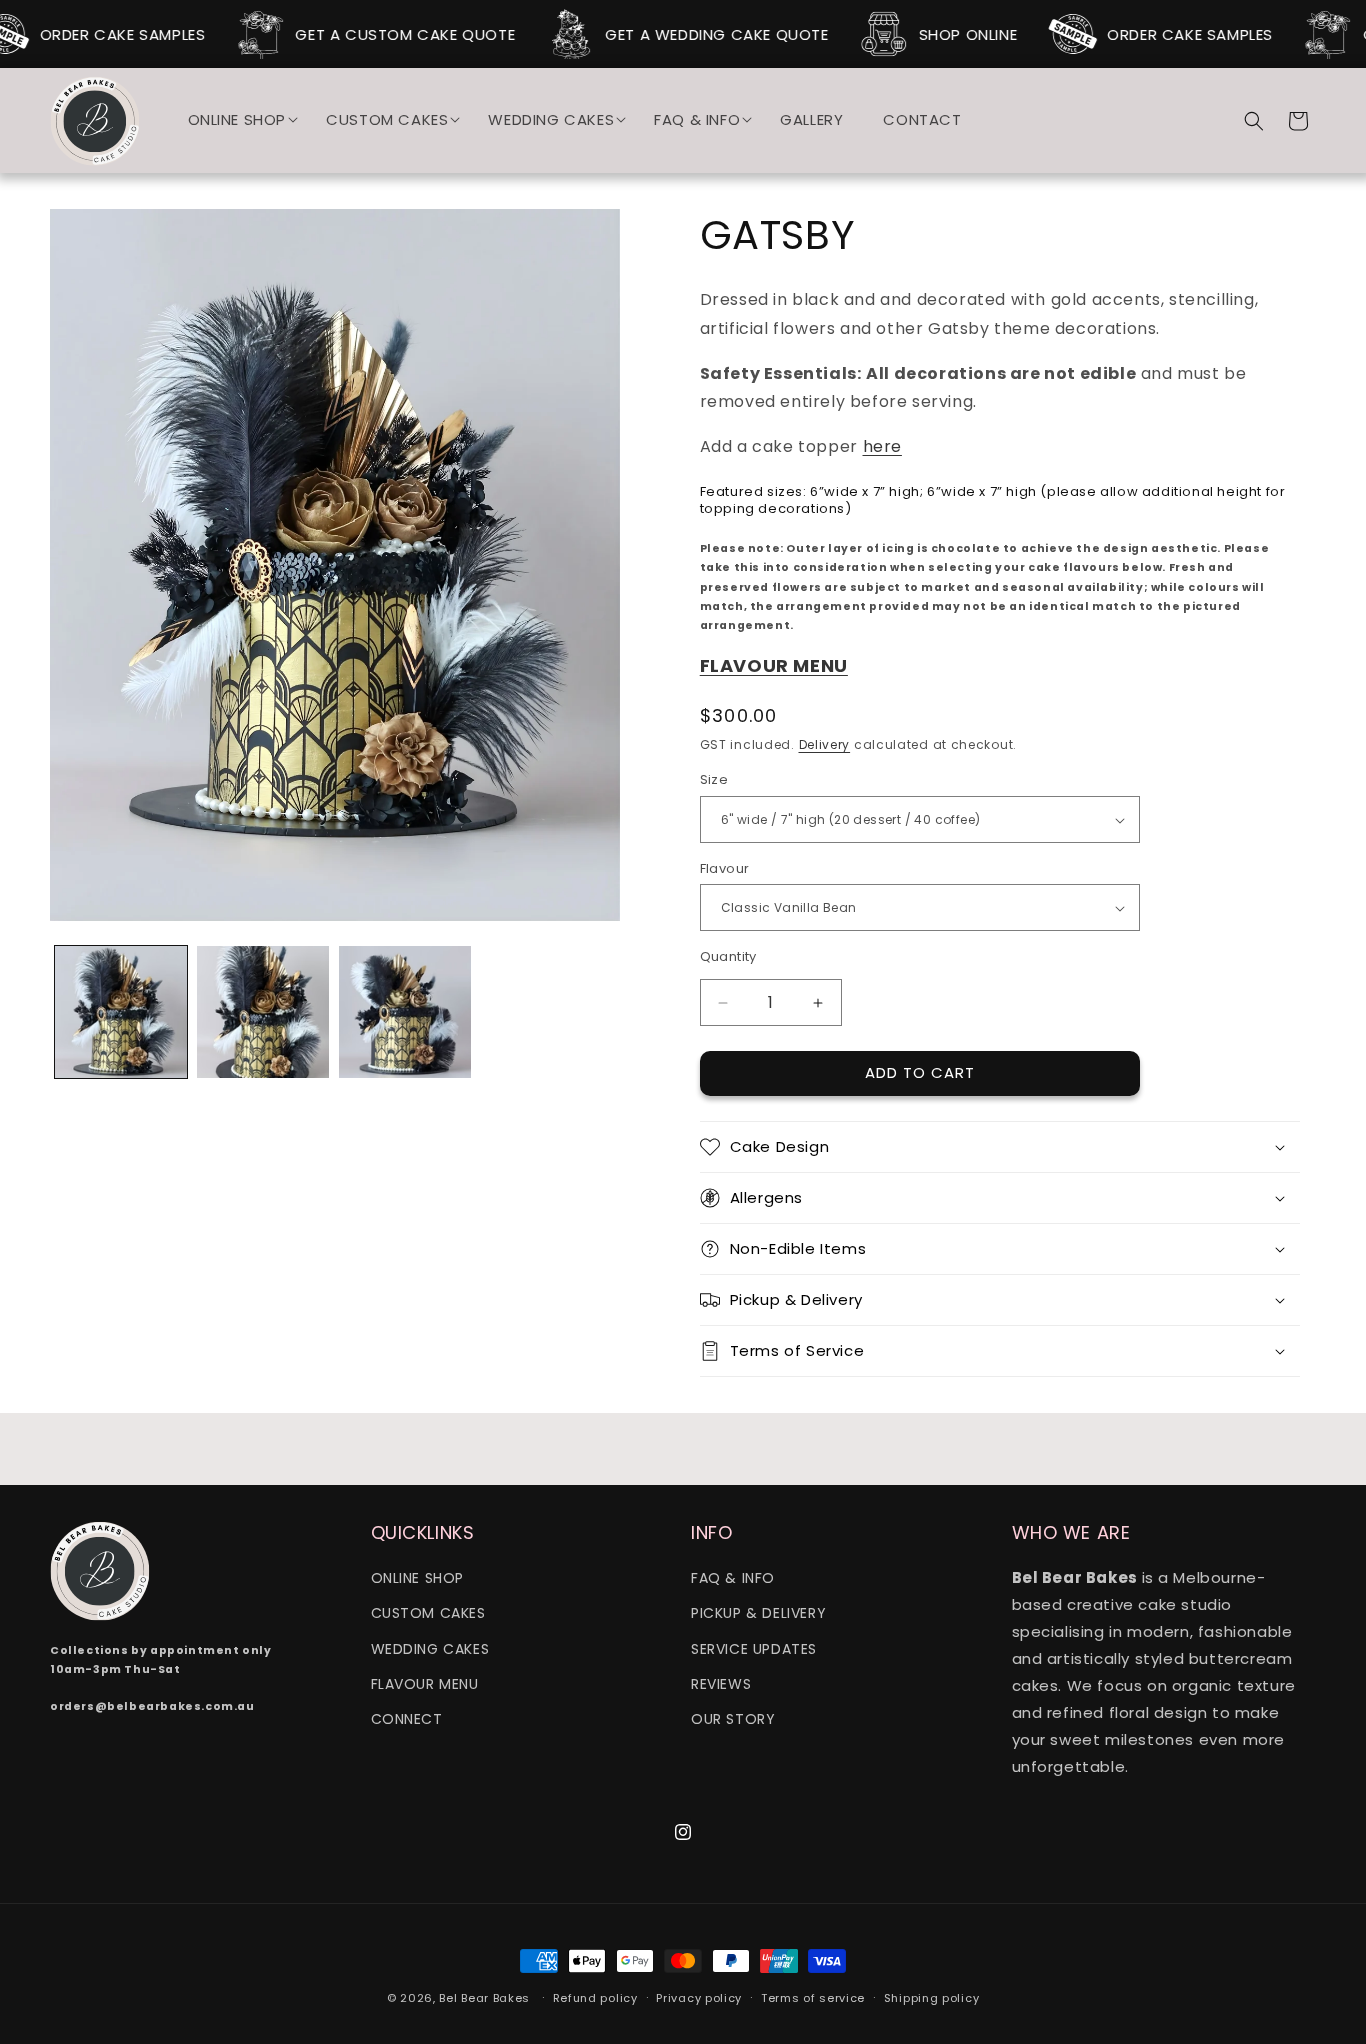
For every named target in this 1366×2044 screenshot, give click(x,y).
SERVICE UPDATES (754, 1649)
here (882, 447)
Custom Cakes (428, 1614)
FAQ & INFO (733, 1579)
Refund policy (595, 1997)
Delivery (825, 744)
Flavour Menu (425, 1684)
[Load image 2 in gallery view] (263, 1012)
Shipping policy (932, 1997)
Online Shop (418, 1579)
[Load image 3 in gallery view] (405, 1012)
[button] (237, 119)
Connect (407, 1719)
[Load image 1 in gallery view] (121, 1012)
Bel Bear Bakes (484, 1998)
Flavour (725, 868)
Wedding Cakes (430, 1649)
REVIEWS (721, 1684)
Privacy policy (699, 1997)
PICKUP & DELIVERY (758, 1614)
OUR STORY (733, 1719)
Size (714, 780)
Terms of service (813, 1997)
